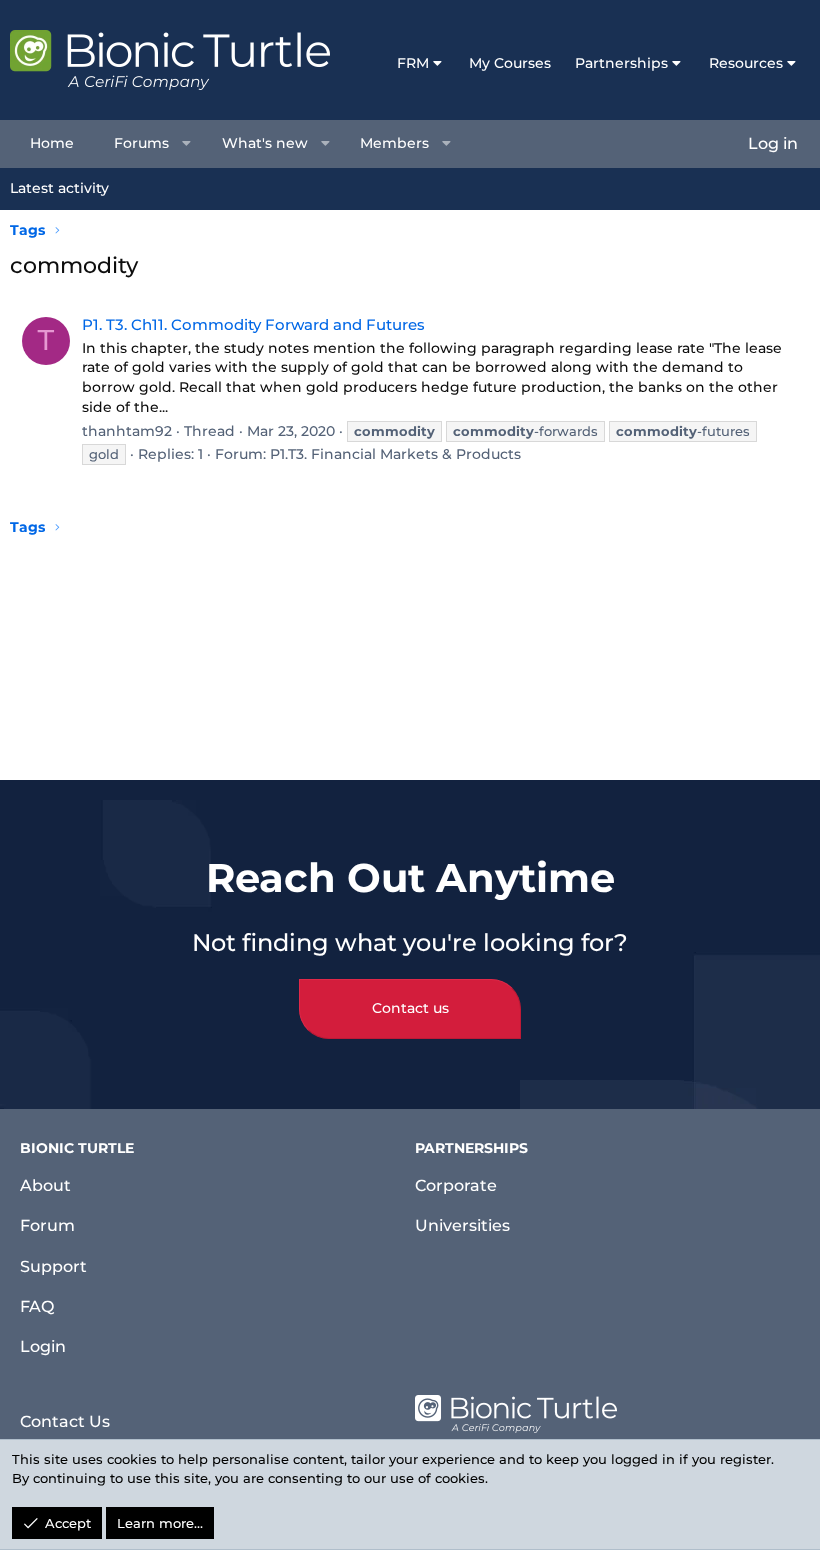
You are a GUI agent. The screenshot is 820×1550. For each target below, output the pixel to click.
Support (53, 1266)
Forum (47, 1225)
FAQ (37, 1306)
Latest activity (59, 188)
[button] (187, 144)
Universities (462, 1225)
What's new (265, 143)
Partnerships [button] (621, 63)
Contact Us (65, 1421)
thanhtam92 (127, 431)
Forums (141, 143)
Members (394, 143)
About (45, 1185)
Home (52, 143)
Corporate (456, 1185)
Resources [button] (746, 63)
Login (43, 1346)
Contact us (410, 1008)
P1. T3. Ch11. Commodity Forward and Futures (253, 324)
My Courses (510, 63)
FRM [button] (413, 63)
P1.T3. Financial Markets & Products (395, 454)
